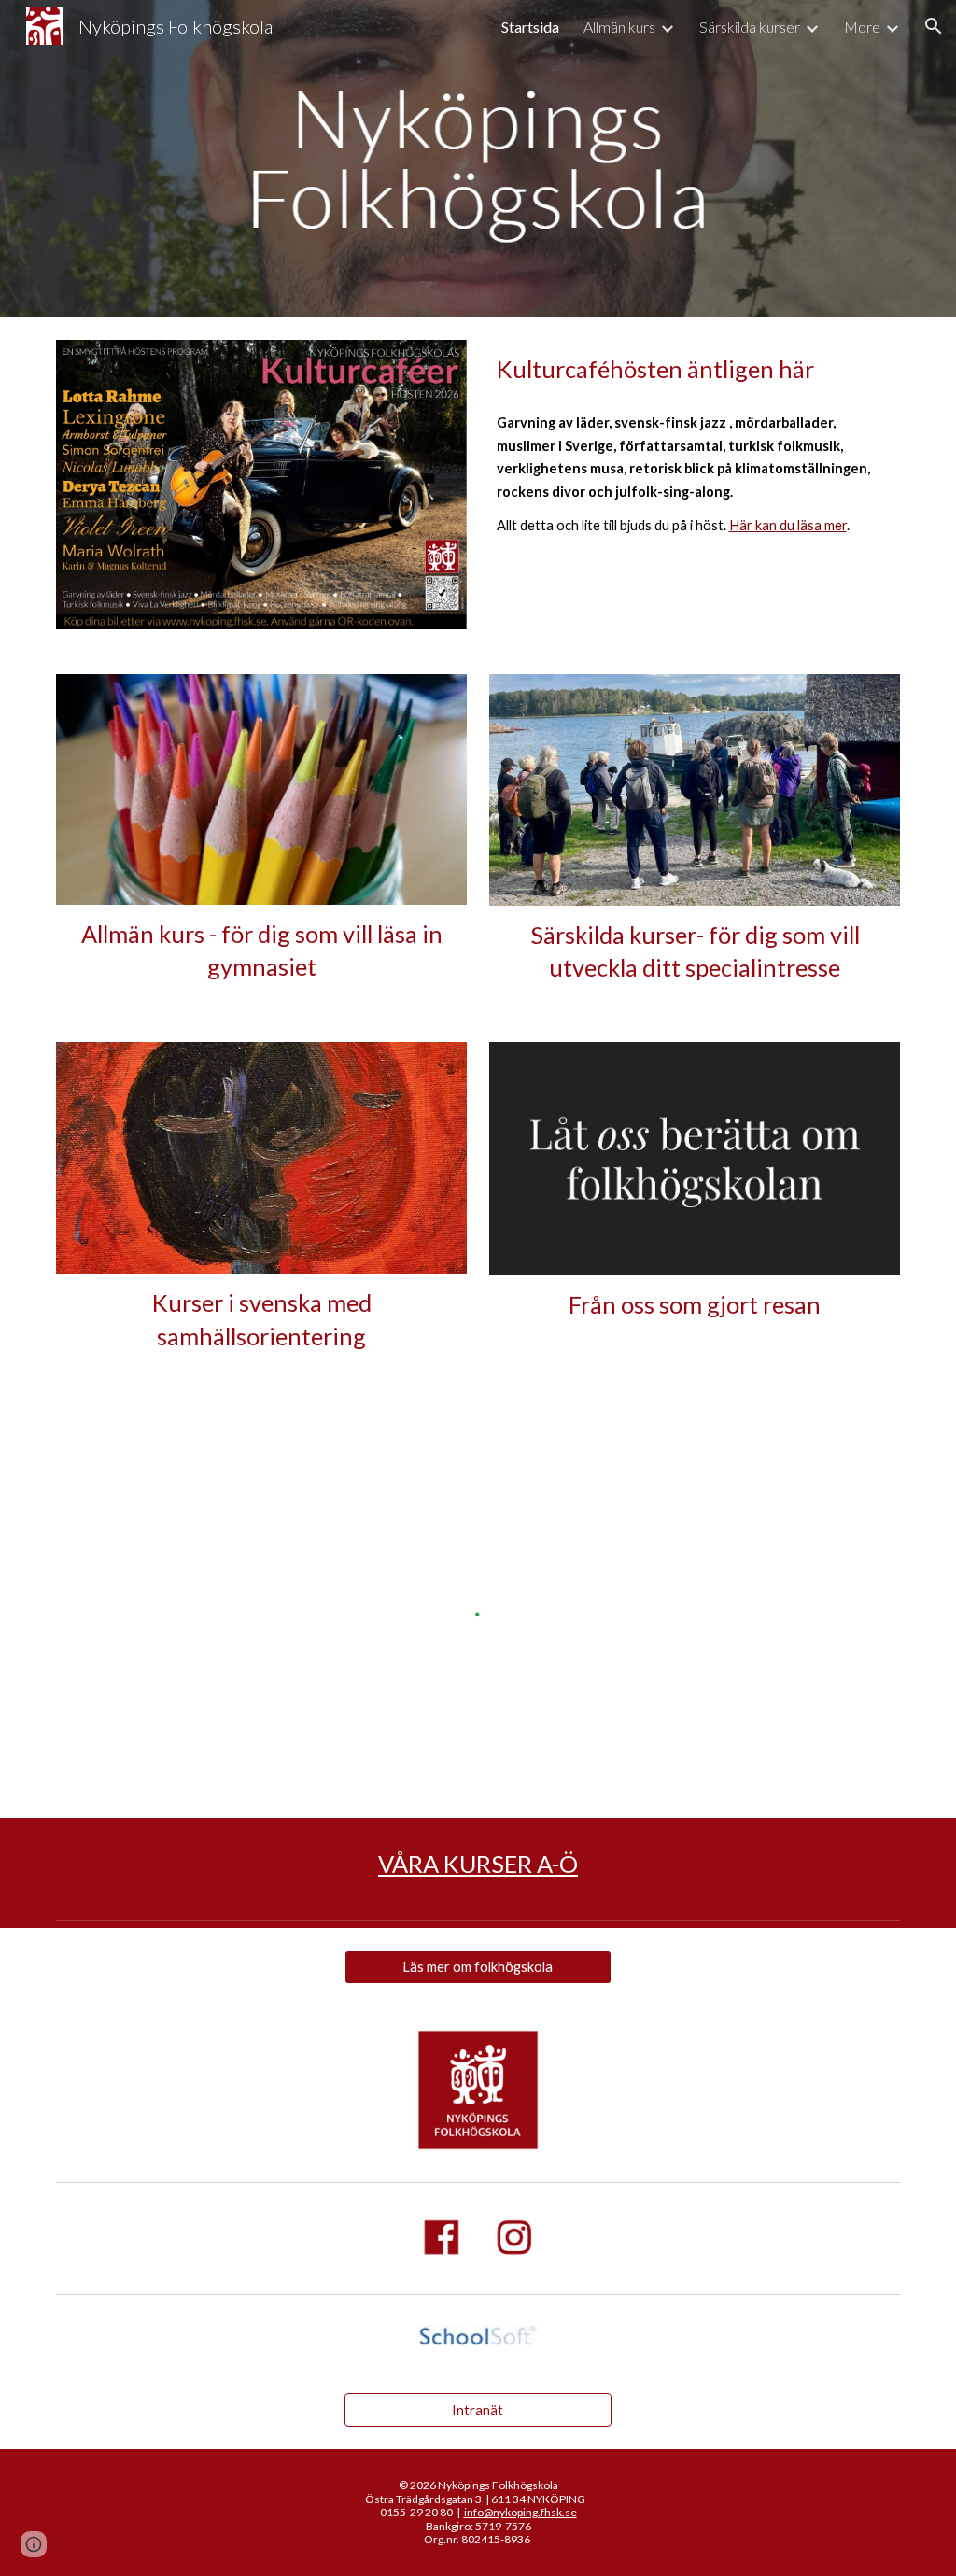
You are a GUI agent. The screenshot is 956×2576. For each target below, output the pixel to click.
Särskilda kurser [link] (750, 27)
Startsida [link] (530, 27)
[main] (695, 369)
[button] (934, 26)
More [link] (862, 27)
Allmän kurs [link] (619, 27)
